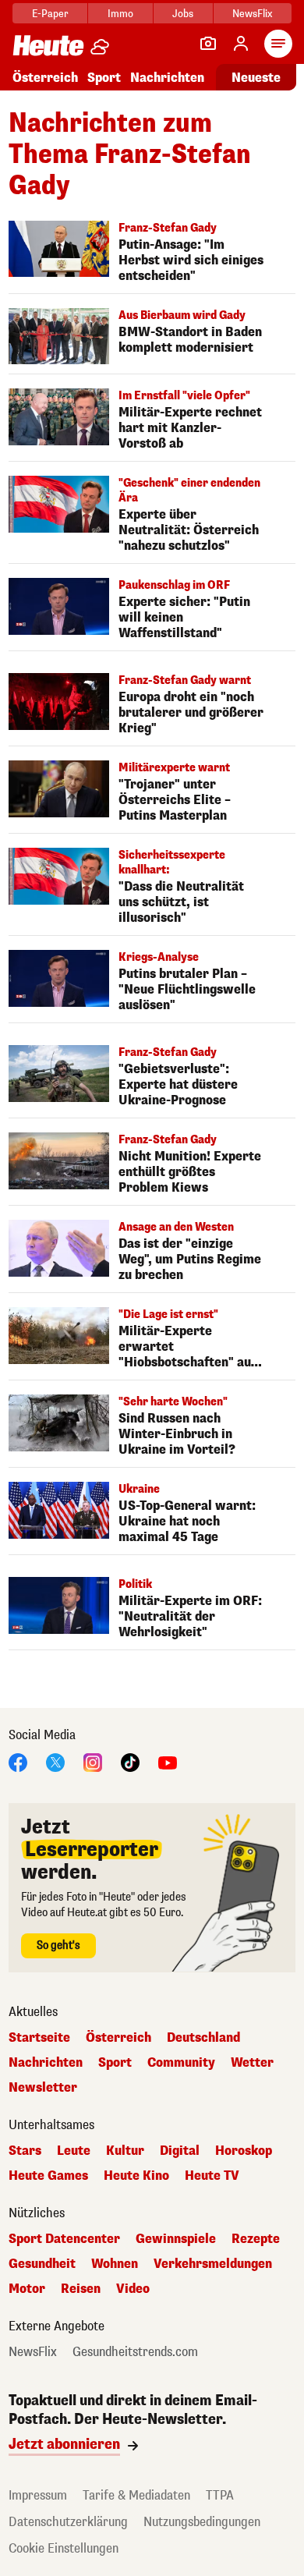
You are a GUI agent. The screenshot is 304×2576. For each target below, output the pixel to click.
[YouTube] (168, 1762)
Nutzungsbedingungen (202, 2522)
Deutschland (203, 2038)
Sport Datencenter (64, 2239)
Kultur (125, 2151)
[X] (55, 1762)
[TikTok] (130, 1762)
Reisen (81, 2289)
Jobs (183, 14)
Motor (27, 2289)
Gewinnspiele (176, 2239)
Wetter (252, 2063)
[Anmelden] (241, 44)
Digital (180, 2151)
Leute (74, 2151)
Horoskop (244, 2151)
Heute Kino (136, 2176)
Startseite (39, 2038)
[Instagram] (93, 1762)
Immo (120, 14)
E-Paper (50, 14)
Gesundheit (42, 2264)
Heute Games (48, 2176)
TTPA (220, 2495)
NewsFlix (252, 14)
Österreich (45, 78)
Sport (104, 78)
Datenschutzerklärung (68, 2522)
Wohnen (115, 2264)
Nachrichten (46, 2063)
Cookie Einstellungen (64, 2548)
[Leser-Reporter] (208, 44)
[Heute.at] (48, 45)
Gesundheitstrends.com (135, 2352)
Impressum (38, 2495)
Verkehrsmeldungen (213, 2264)
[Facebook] (18, 1762)
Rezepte (256, 2239)
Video (133, 2289)
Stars (25, 2151)
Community (181, 2063)
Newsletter (43, 2088)
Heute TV (212, 2176)
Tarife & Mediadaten (136, 2495)
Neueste (256, 78)
